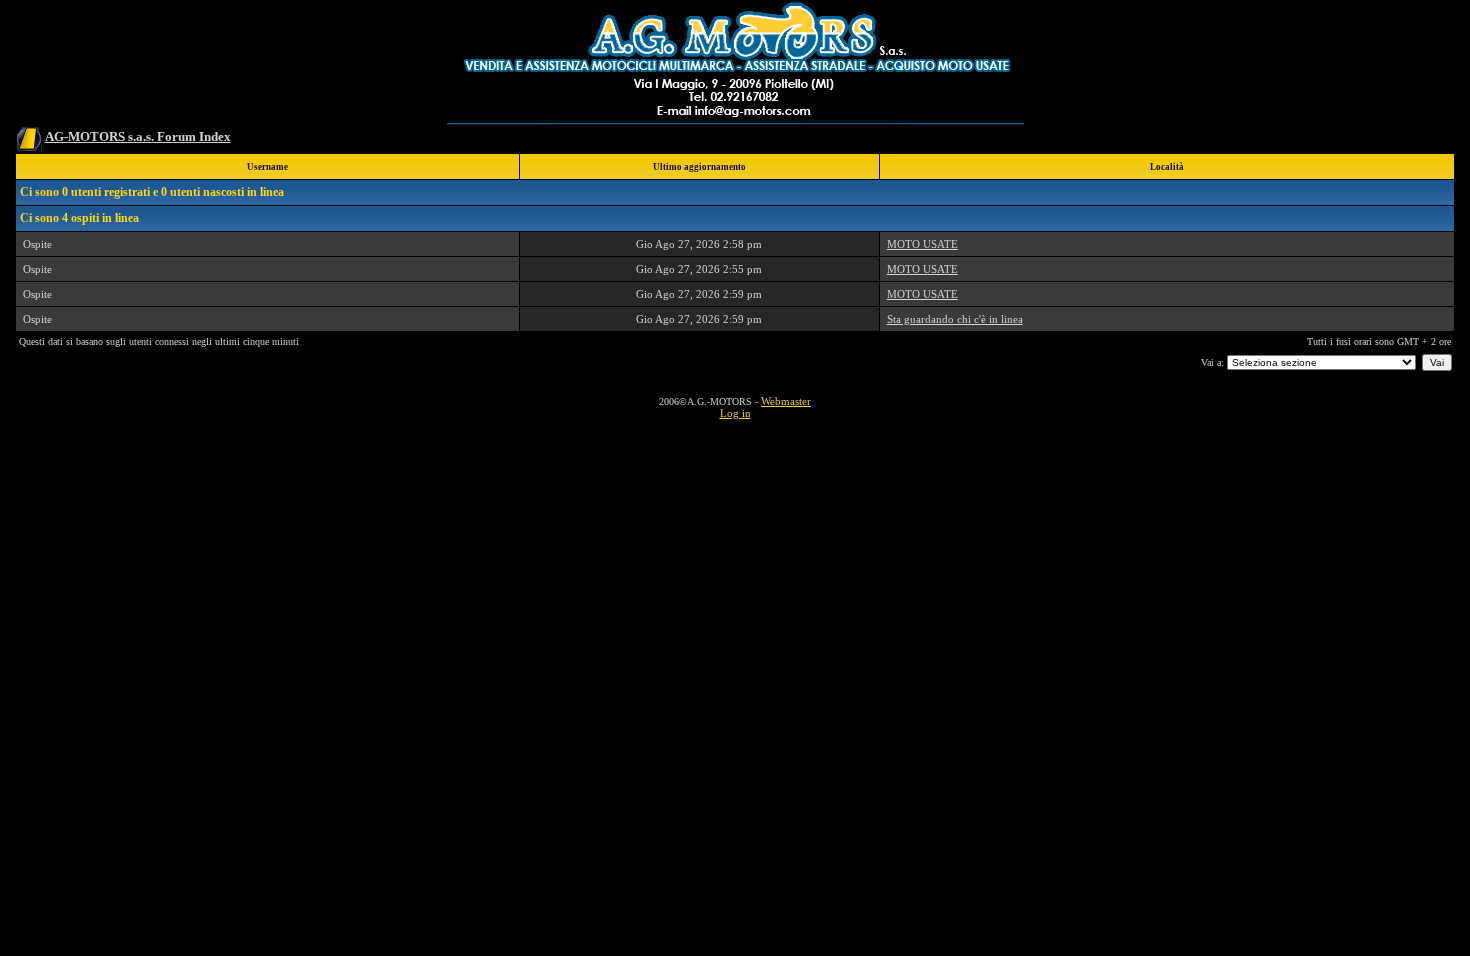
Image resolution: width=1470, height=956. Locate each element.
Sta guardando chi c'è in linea (955, 319)
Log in (735, 413)
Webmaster (786, 401)
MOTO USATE (922, 244)
